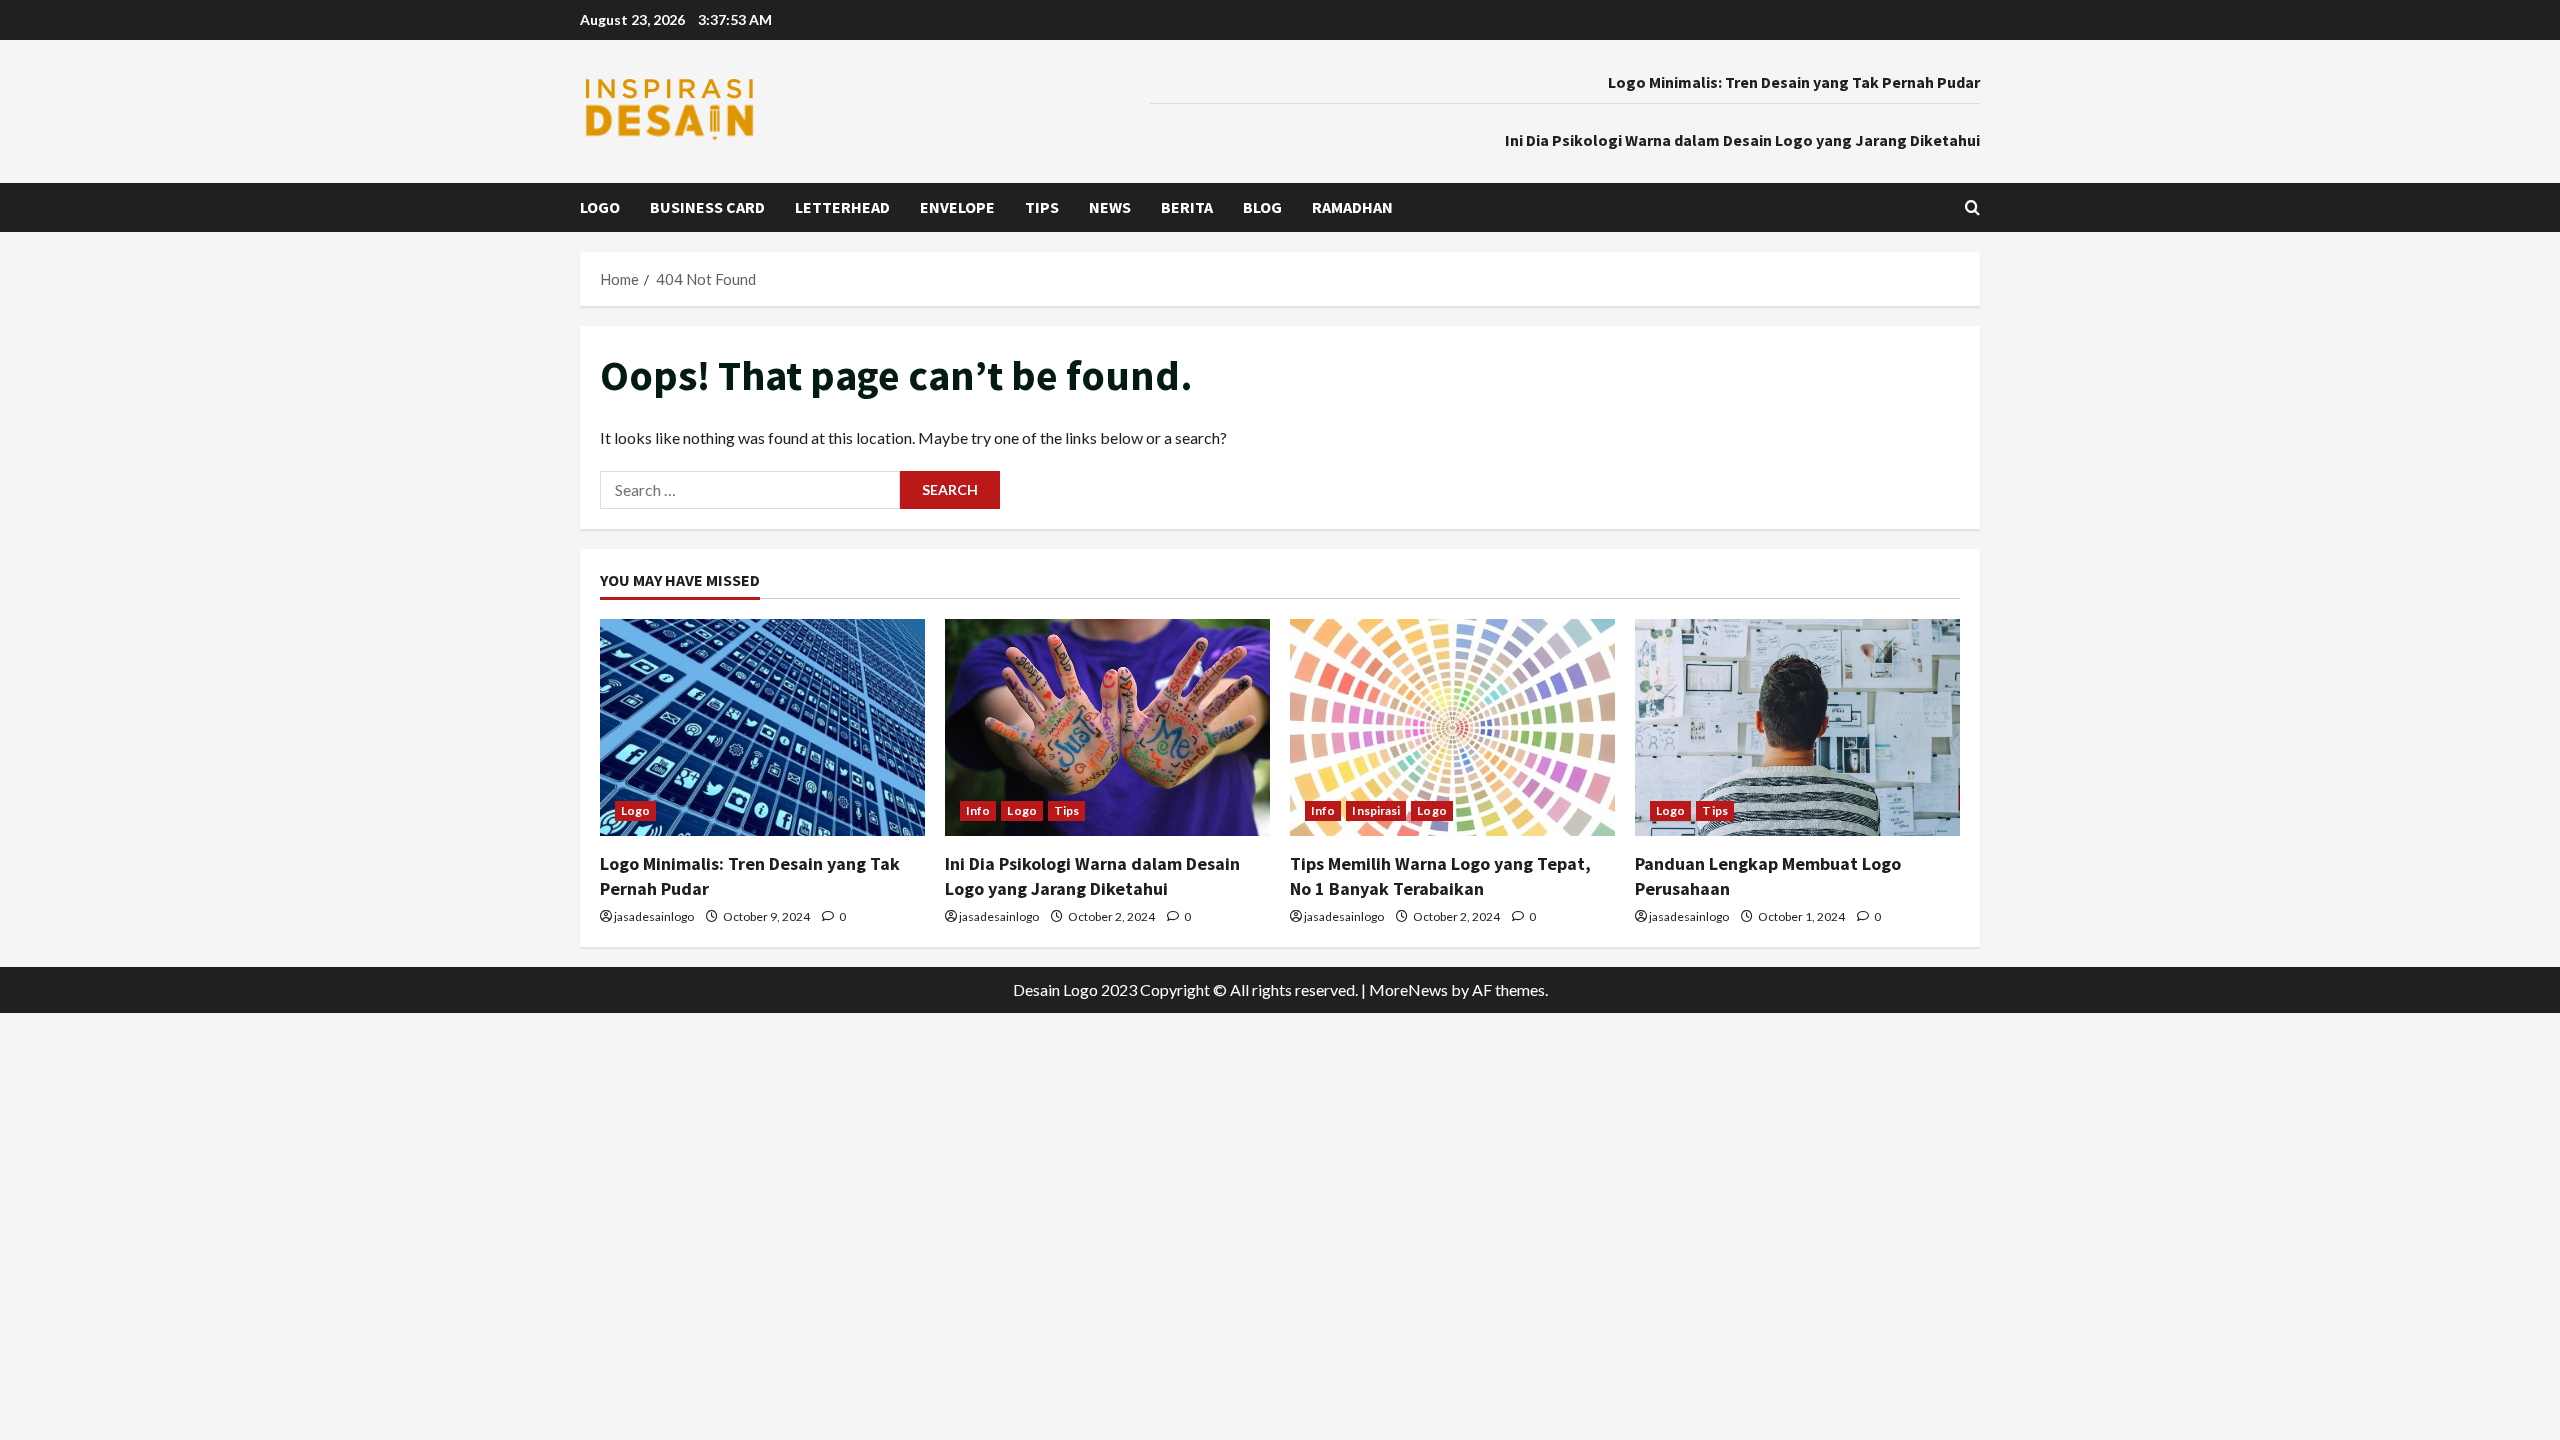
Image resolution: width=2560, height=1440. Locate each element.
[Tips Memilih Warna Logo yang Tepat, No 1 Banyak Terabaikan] (1452, 727)
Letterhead (842, 207)
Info (978, 810)
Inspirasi (1376, 810)
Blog (1262, 207)
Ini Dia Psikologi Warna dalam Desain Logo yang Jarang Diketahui (1742, 140)
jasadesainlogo (654, 916)
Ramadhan (1352, 207)
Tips (1042, 207)
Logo (600, 207)
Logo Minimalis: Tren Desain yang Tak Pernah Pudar (1794, 82)
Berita (1187, 207)
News (1110, 207)
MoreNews (1408, 989)
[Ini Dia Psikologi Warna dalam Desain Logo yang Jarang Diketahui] (1107, 727)
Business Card (707, 207)
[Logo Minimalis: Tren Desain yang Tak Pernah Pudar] (762, 727)
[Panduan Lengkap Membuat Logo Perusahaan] (1797, 727)
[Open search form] (1972, 207)
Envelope (957, 207)
